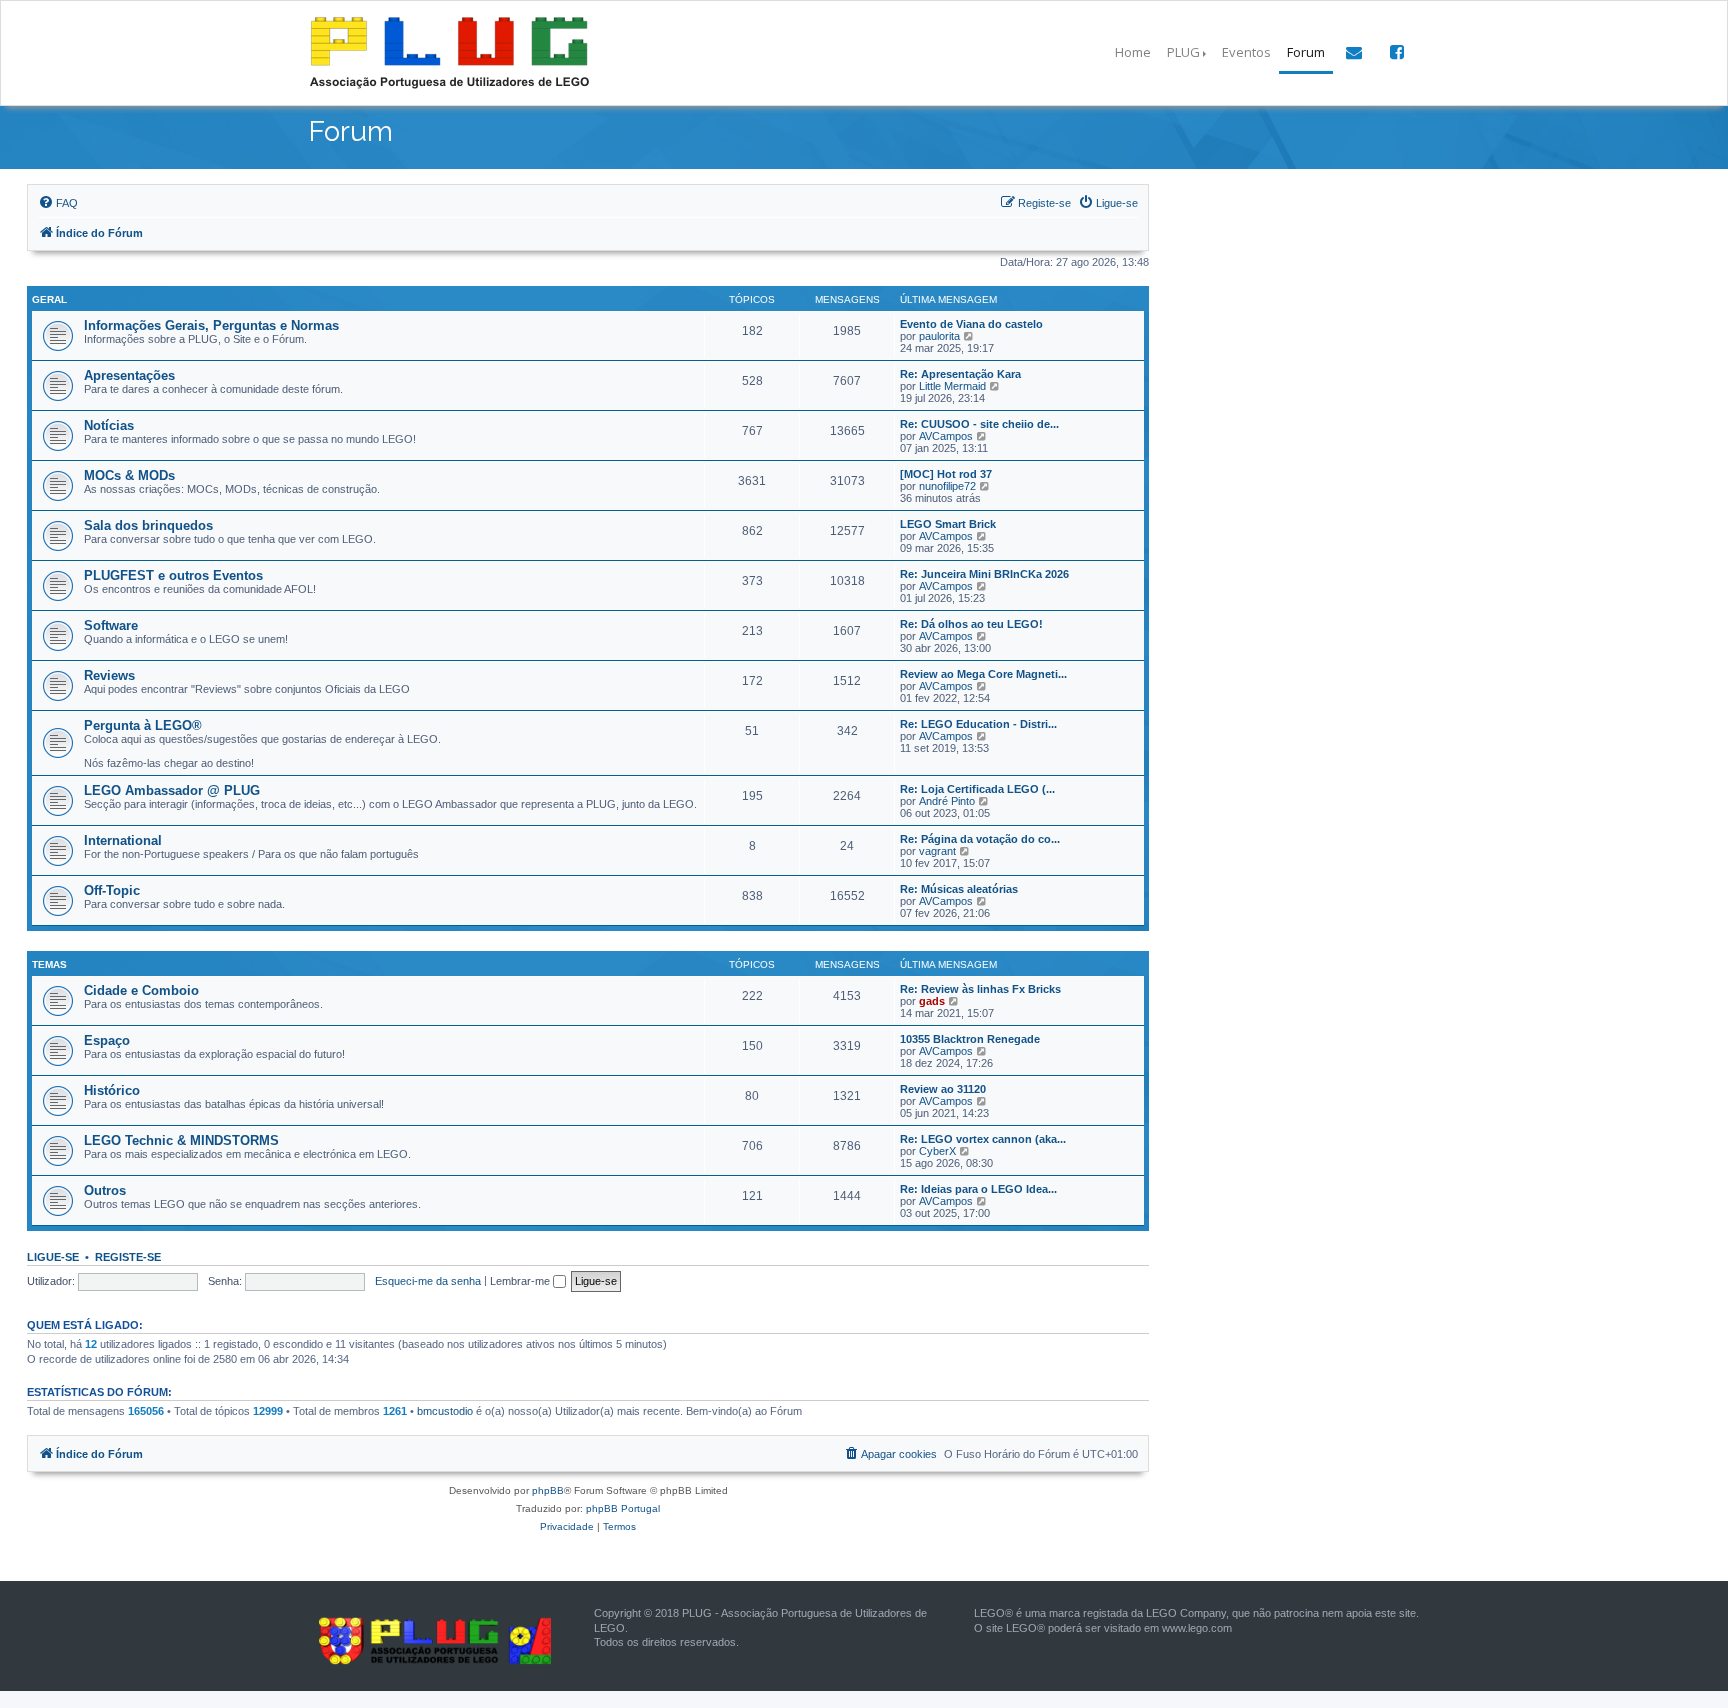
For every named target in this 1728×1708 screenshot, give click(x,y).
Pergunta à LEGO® (143, 725)
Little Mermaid (952, 386)
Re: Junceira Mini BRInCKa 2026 (984, 574)
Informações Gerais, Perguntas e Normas (211, 325)
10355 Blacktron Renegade (970, 1039)
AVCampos (946, 436)
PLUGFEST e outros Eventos (173, 575)
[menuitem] (58, 203)
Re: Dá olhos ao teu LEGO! (971, 624)
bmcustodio (445, 1411)
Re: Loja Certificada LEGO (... (977, 789)
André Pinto (947, 801)
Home (1133, 52)
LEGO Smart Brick (948, 524)
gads (932, 1001)
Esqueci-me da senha (428, 1281)
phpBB (548, 1490)
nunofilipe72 (947, 486)
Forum (1306, 52)
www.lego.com (1197, 1628)
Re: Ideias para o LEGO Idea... (978, 1189)
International (123, 840)
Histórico (112, 1090)
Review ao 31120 (943, 1089)
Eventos (1246, 52)
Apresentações (129, 375)
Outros (105, 1190)
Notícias (109, 425)
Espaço (107, 1040)
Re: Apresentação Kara (960, 374)
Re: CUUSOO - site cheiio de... (979, 424)
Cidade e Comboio (141, 990)
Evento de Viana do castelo (971, 324)
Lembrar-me (521, 1281)
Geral (49, 299)
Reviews (109, 675)
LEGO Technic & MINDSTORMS (181, 1140)
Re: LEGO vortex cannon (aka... (983, 1139)
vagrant (937, 851)
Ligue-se (53, 1257)
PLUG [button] (1183, 52)
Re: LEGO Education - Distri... (978, 724)
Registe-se (128, 1257)
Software (111, 625)
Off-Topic (112, 890)
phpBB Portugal (623, 1508)
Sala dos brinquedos (148, 525)
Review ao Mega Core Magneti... (983, 674)
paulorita (939, 336)
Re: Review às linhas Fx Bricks (980, 989)
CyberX (937, 1151)
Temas (49, 964)
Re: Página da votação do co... (980, 839)
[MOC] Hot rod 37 (946, 474)
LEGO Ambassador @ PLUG (172, 790)
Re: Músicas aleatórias (959, 889)
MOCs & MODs (129, 475)
